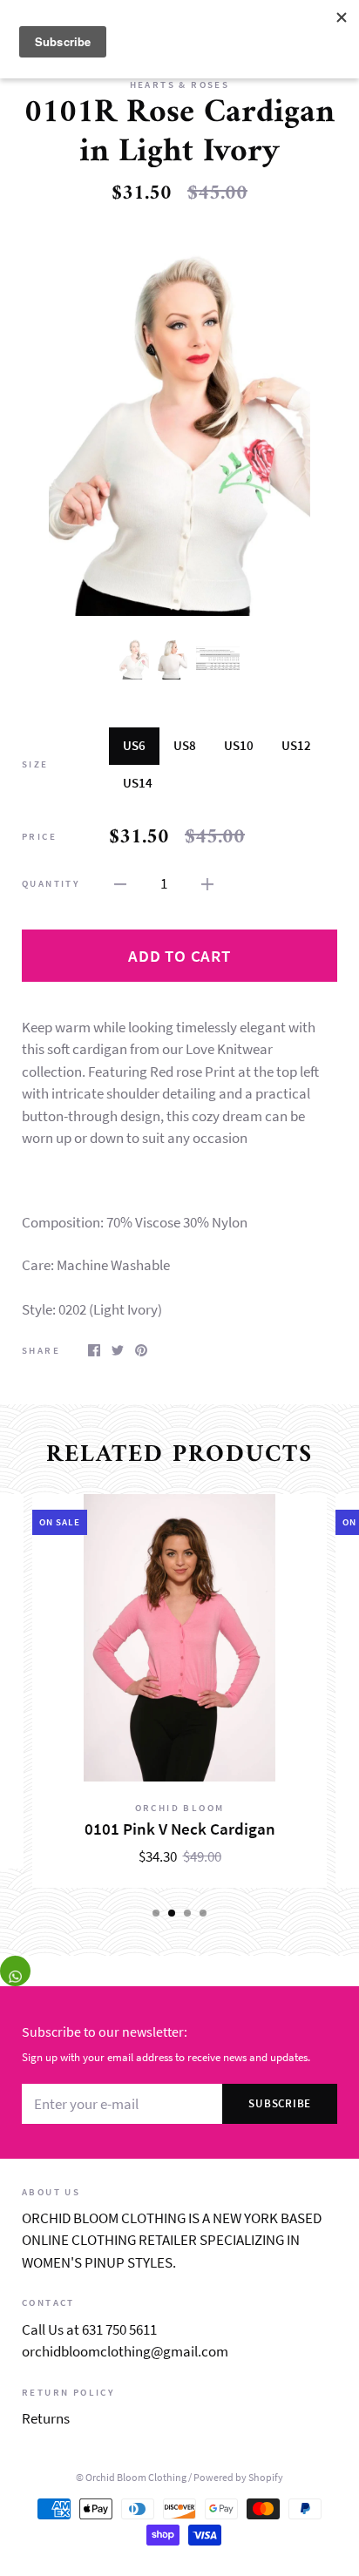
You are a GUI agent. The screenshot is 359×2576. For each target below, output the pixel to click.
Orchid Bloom (180, 1808)
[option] (179, 420)
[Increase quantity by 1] (207, 883)
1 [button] (156, 1913)
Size (35, 764)
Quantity (51, 883)
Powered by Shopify (238, 2477)
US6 (134, 745)
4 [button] (203, 1913)
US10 (239, 745)
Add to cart (179, 956)
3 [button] (187, 1913)
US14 (138, 783)
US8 (185, 745)
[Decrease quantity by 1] (120, 883)
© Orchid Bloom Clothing (131, 2477)
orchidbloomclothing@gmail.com (125, 2351)
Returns (46, 2418)
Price (39, 836)
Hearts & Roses (180, 85)
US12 (296, 745)
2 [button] (172, 1913)
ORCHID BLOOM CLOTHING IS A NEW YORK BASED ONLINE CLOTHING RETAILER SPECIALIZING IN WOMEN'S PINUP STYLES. (172, 2240)
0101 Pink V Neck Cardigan (180, 1829)
